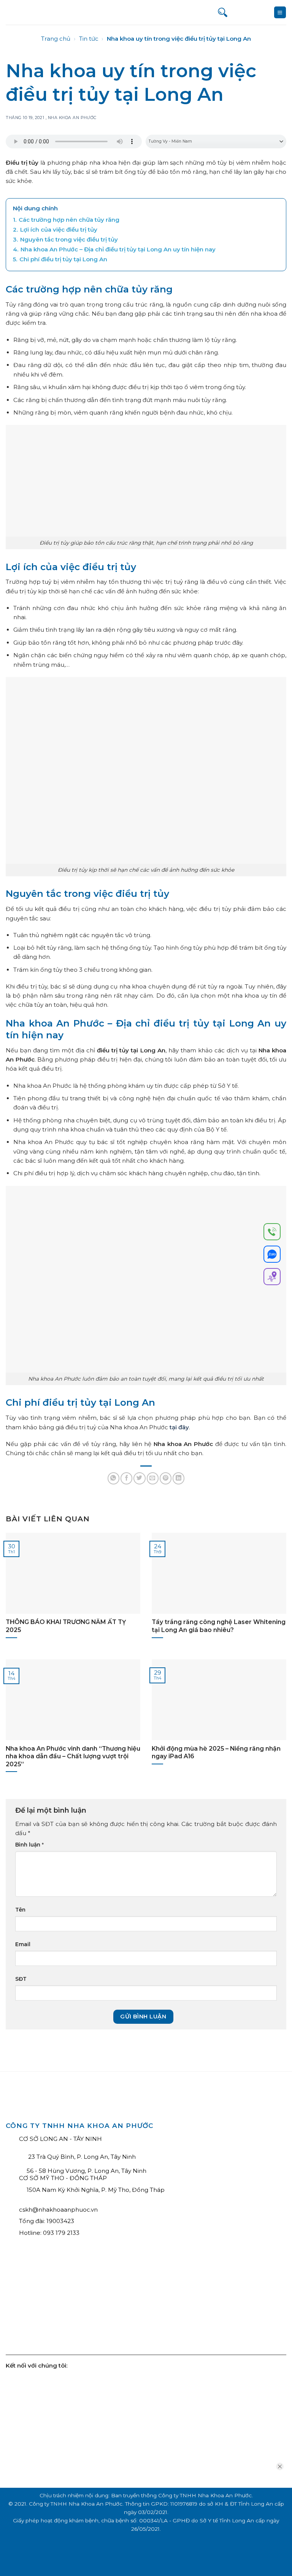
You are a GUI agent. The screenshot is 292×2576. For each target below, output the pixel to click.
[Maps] (272, 1278)
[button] (280, 12)
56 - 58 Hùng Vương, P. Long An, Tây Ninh (86, 2171)
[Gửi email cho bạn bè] (153, 1478)
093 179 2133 (61, 2233)
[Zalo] (272, 1255)
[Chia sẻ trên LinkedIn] (179, 1478)
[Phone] (272, 1233)
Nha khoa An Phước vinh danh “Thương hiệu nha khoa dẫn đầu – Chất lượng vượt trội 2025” (73, 1756)
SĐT (21, 1979)
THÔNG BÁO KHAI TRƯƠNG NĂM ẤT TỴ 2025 (66, 1626)
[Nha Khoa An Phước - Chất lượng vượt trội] (34, 12)
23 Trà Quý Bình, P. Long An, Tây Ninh (81, 2157)
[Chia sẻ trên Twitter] (139, 1478)
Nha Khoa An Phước (72, 118)
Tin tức (89, 39)
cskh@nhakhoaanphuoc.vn (58, 2210)
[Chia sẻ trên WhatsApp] (113, 1478)
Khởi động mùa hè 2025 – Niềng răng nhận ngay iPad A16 (216, 1752)
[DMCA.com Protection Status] (63, 2310)
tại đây (179, 1427)
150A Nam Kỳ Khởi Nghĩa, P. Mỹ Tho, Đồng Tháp (96, 2190)
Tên (20, 1910)
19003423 (60, 2221)
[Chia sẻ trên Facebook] (126, 1478)
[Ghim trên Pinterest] (166, 1478)
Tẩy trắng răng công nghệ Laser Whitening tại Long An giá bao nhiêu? (219, 1626)
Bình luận (29, 1845)
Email (23, 1944)
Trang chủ (56, 39)
